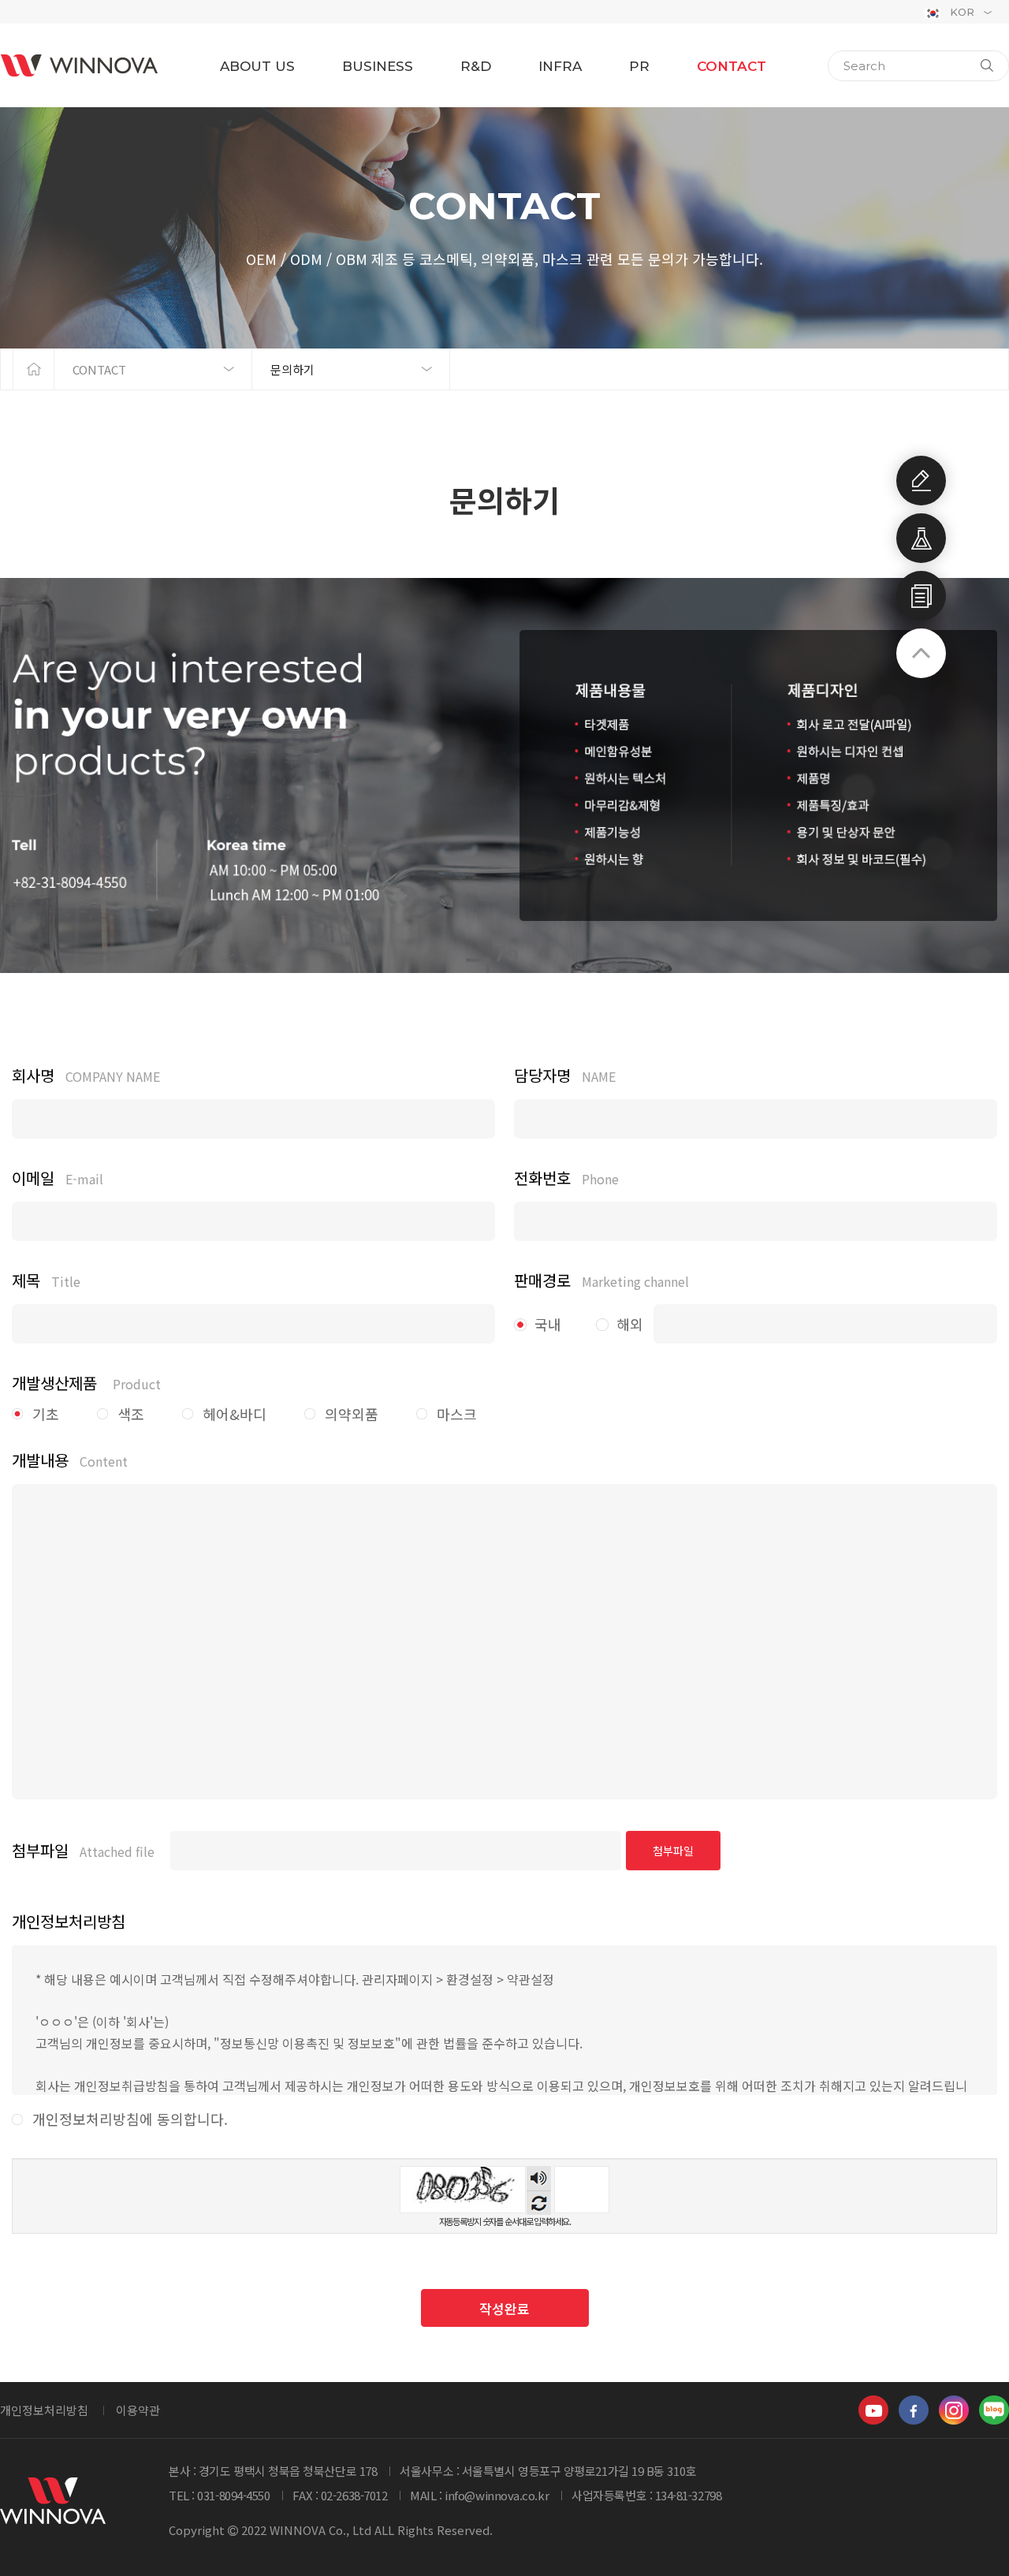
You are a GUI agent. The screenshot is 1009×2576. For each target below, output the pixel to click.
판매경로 (601, 1281)
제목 (46, 1281)
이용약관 (138, 2410)
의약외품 (352, 1414)
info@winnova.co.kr (497, 2495)
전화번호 (566, 1178)
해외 (630, 1324)
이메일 (58, 1178)
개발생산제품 (86, 1383)
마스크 (457, 1414)
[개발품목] (921, 538)
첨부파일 (83, 1851)
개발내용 (70, 1460)
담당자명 (565, 1076)
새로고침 (539, 2203)
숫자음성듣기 (539, 2178)
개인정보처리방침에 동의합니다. (130, 2119)
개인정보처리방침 (44, 2410)
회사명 (86, 1076)
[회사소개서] (921, 596)
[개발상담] (921, 481)
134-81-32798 (689, 2495)
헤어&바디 (235, 1414)
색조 (131, 1414)
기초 (46, 1414)
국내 (548, 1324)
